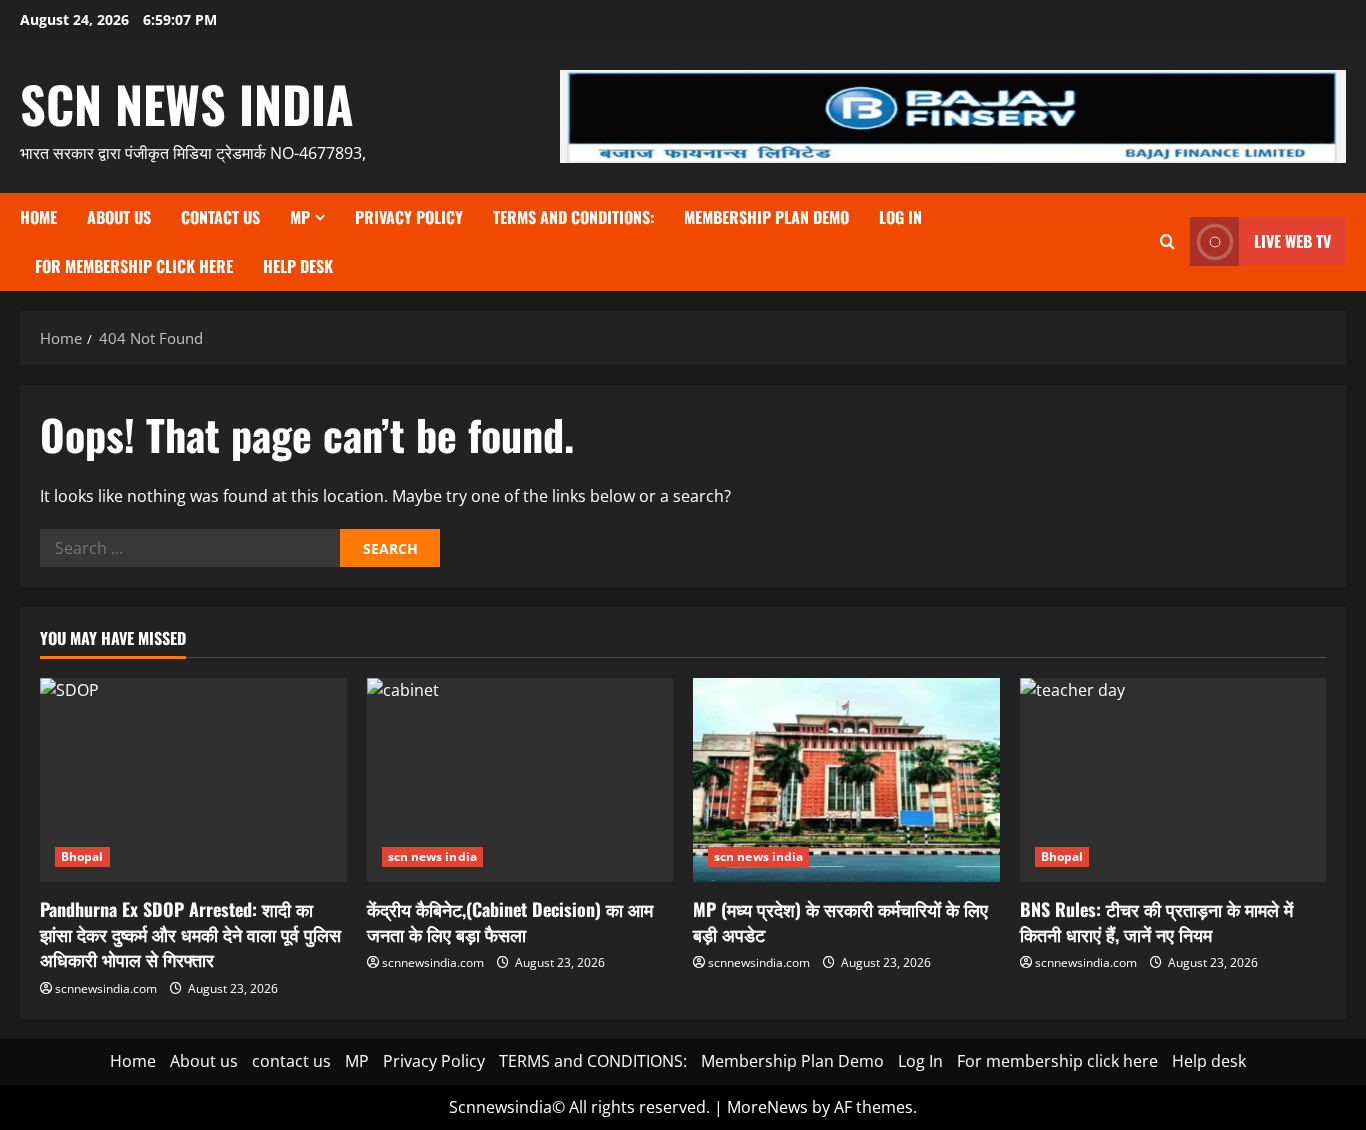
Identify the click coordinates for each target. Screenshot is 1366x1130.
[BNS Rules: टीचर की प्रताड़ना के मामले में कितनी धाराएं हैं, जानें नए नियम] (1173, 780)
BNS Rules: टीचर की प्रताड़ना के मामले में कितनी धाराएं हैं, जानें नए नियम (1156, 921)
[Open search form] (1167, 241)
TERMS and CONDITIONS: (573, 217)
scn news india (187, 103)
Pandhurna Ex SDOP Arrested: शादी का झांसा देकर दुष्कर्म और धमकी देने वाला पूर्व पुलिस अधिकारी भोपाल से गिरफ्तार (190, 934)
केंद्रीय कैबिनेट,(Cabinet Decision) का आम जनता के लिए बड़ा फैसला (510, 921)
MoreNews (767, 1107)
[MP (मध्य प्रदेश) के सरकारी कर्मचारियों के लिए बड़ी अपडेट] (846, 780)
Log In (900, 217)
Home (38, 217)
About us (119, 217)
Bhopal (82, 856)
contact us (220, 217)
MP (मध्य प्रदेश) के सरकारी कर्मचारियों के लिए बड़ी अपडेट (840, 921)
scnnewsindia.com (106, 988)
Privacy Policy (409, 217)
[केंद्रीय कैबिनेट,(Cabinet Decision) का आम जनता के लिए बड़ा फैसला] (520, 780)
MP (300, 217)
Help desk (298, 266)
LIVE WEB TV (1292, 241)
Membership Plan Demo (766, 217)
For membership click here (134, 266)
